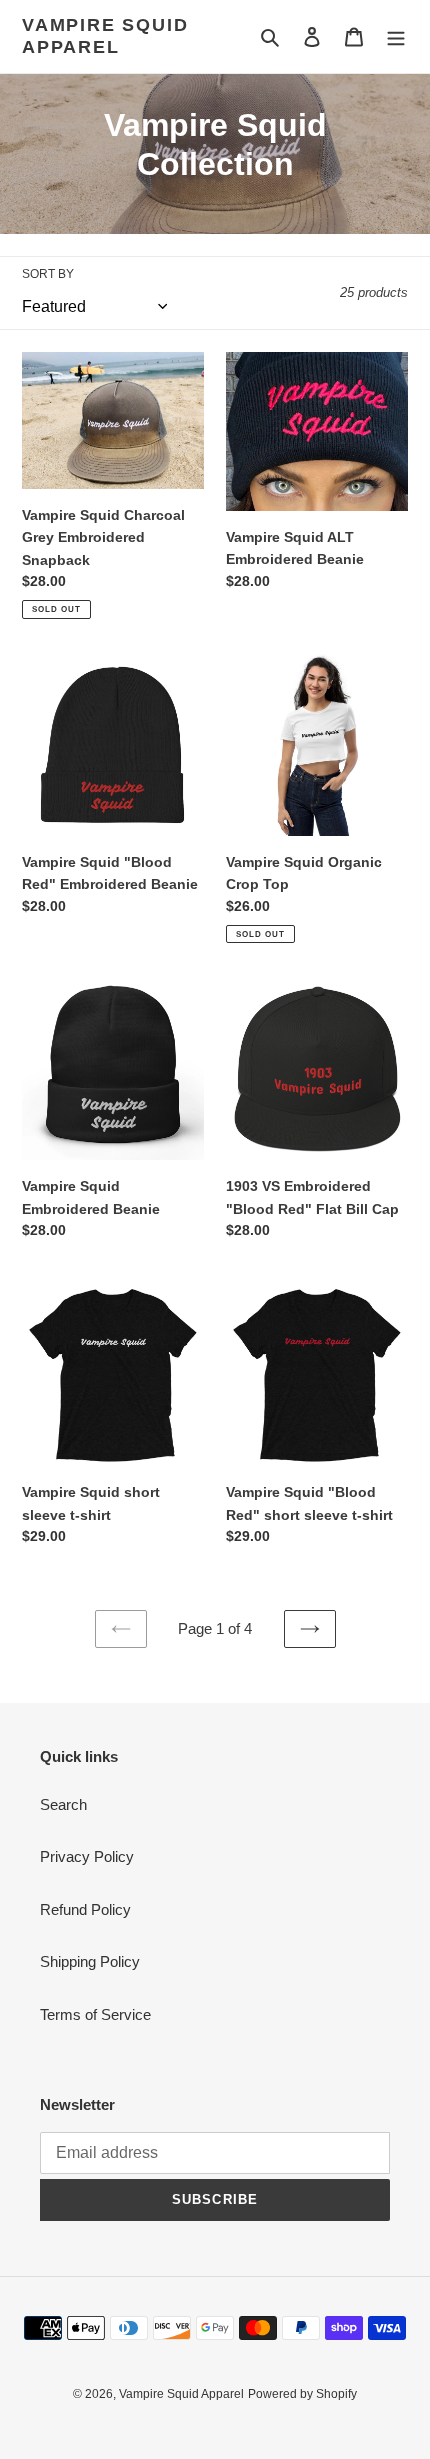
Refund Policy (85, 1909)
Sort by (48, 274)
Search (63, 1804)
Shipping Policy (90, 1961)
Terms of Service (95, 2014)
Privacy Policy (87, 1856)
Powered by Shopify (302, 2394)
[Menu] (396, 36)
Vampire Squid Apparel (105, 36)
